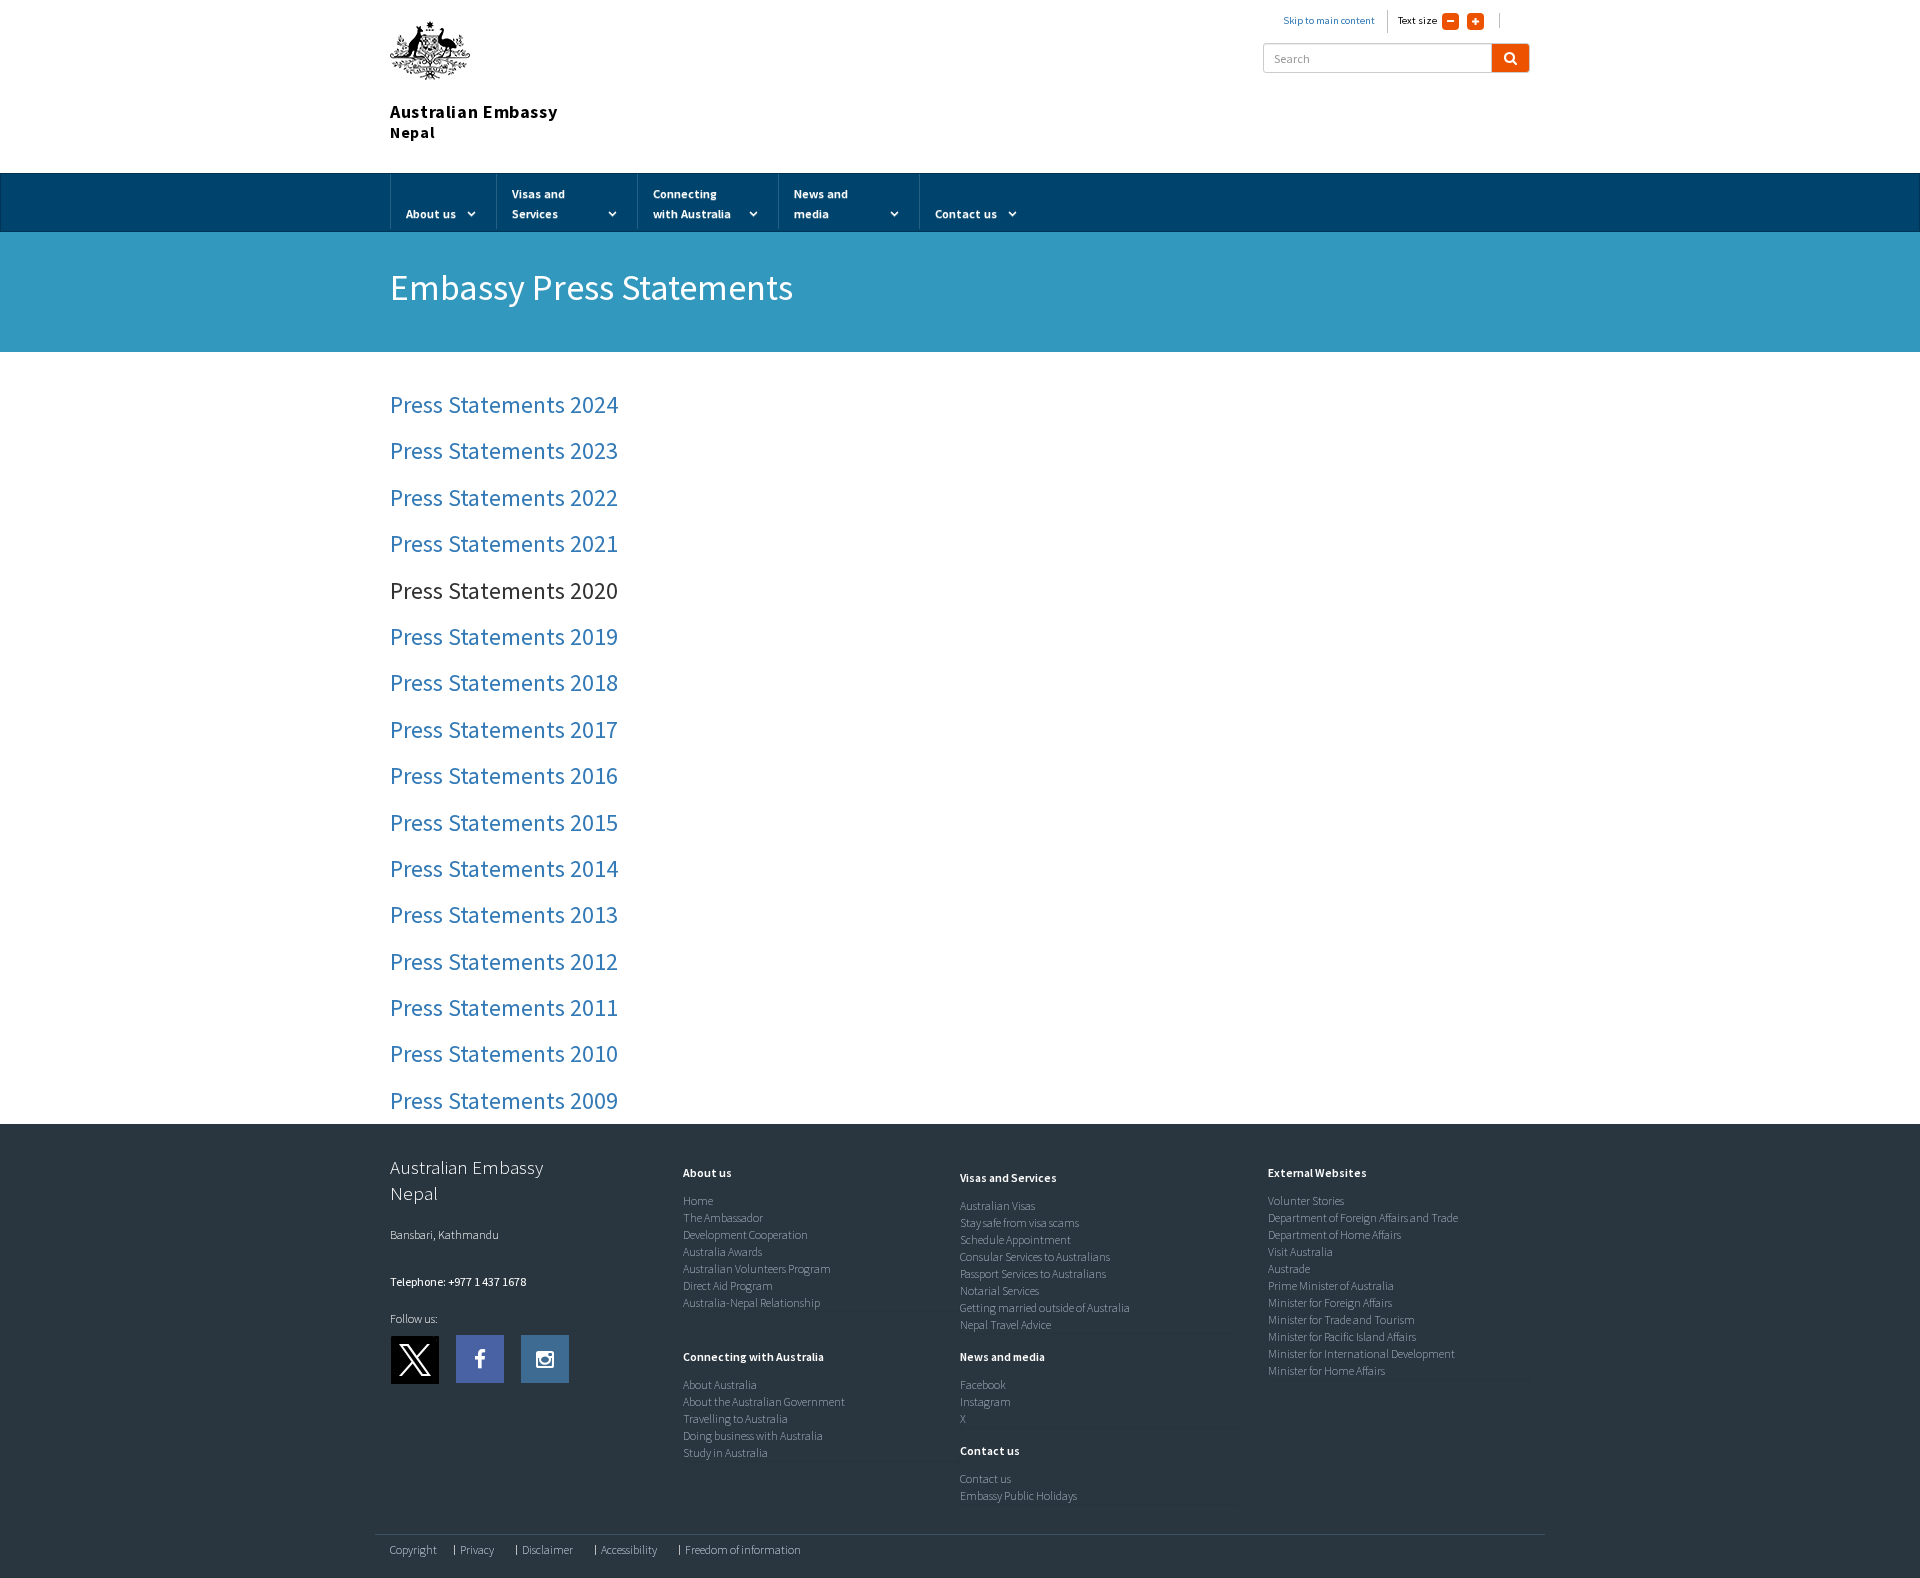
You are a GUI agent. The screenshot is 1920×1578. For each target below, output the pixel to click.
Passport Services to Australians (1033, 1273)
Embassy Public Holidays (1018, 1495)
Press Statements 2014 (504, 868)
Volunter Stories (1306, 1200)
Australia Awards (722, 1251)
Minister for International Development (1361, 1353)
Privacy (477, 1550)
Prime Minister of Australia (1331, 1285)
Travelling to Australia (735, 1418)
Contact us (985, 1478)
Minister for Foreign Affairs (1330, 1302)
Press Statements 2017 (504, 729)
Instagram (985, 1401)
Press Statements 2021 (504, 543)
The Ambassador (723, 1217)
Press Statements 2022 (504, 497)
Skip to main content (1329, 20)
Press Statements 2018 (504, 682)
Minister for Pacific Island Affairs (1342, 1336)
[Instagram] (545, 1359)
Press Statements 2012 (504, 961)
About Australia (720, 1384)
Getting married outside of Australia (1045, 1307)
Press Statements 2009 (504, 1100)
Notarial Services (999, 1290)
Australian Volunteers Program (757, 1268)
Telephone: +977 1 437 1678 (458, 1281)
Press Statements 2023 (504, 450)
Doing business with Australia (753, 1435)
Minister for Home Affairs (1326, 1370)
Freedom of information (743, 1550)
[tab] (817, 1173)
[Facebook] (480, 1359)
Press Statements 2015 (504, 822)
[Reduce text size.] (1450, 21)
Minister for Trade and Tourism (1341, 1319)
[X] (414, 1359)
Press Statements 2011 (504, 1007)
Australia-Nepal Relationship (751, 1302)
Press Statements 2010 (504, 1053)
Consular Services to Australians (1035, 1256)
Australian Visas (997, 1205)
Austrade (1289, 1268)
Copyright (413, 1550)
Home (698, 1200)
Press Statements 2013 (504, 914)
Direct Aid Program (728, 1285)
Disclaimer (547, 1550)
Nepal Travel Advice (1005, 1324)
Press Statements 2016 (504, 775)
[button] (702, 1172)
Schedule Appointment (1015, 1239)
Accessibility (629, 1550)
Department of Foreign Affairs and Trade (1363, 1217)
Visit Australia (1300, 1251)
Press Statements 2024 (504, 404)
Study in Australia (725, 1452)
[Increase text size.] (1475, 21)
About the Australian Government (764, 1401)
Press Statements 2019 (504, 636)
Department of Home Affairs (1334, 1234)
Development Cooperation (745, 1234)
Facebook (983, 1384)
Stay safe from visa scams (1019, 1222)
